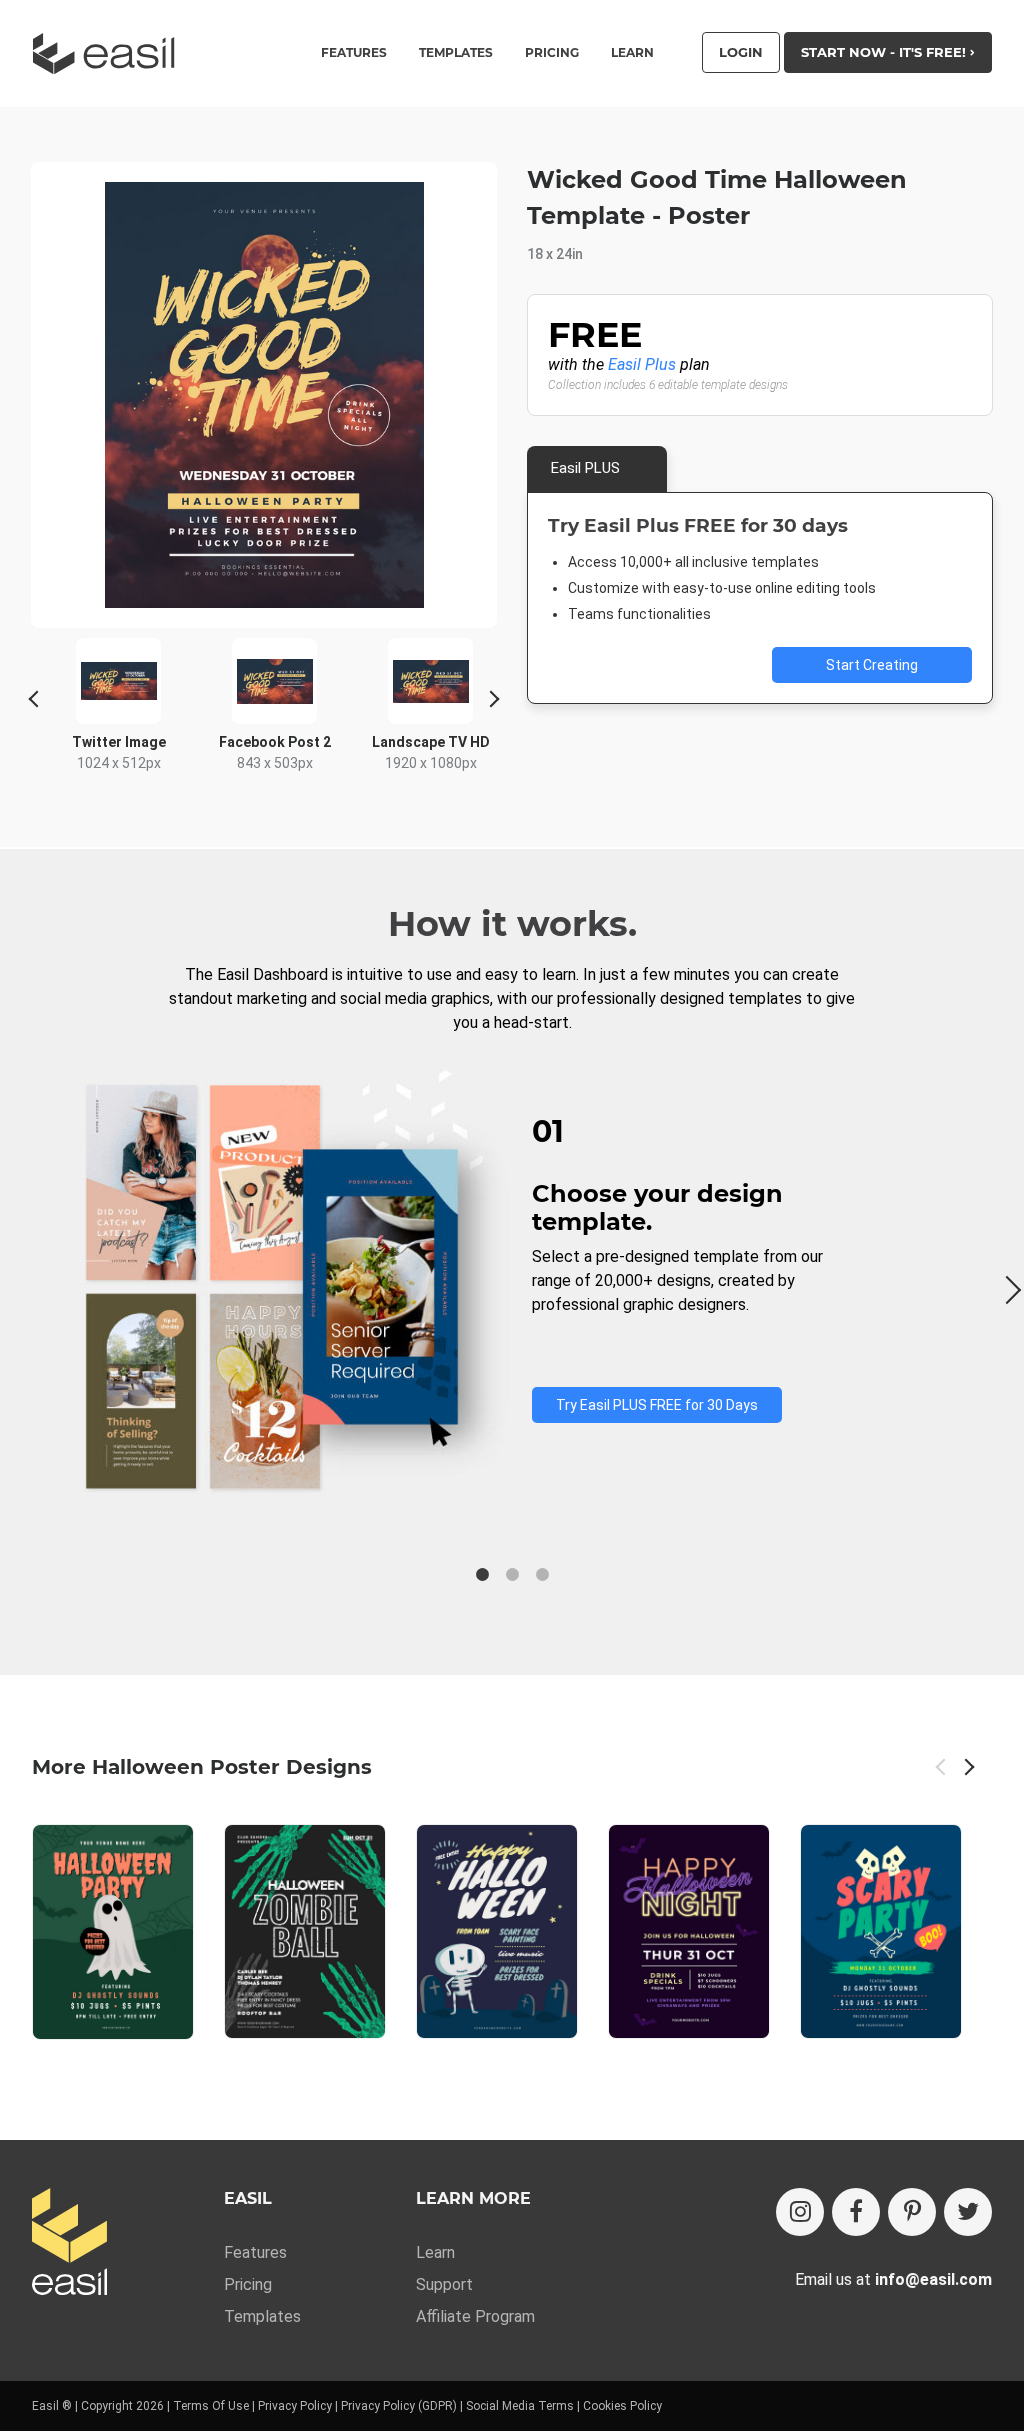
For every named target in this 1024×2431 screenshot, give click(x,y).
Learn (632, 53)
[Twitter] (968, 2212)
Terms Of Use (211, 2406)
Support (444, 2284)
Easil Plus (642, 364)
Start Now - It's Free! (885, 52)
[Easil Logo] (110, 53)
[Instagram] (800, 2212)
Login (741, 52)
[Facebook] (856, 2212)
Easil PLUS (585, 468)
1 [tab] (482, 1575)
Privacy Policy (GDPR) (399, 2406)
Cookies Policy (622, 2406)
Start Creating (872, 665)
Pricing (552, 53)
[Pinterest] (912, 2212)
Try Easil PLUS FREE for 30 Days (657, 1405)
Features (255, 2252)
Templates (262, 2316)
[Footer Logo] (69, 2243)
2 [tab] (512, 1575)
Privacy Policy (295, 2406)
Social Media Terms (520, 2406)
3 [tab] (542, 1575)
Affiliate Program (475, 2316)
